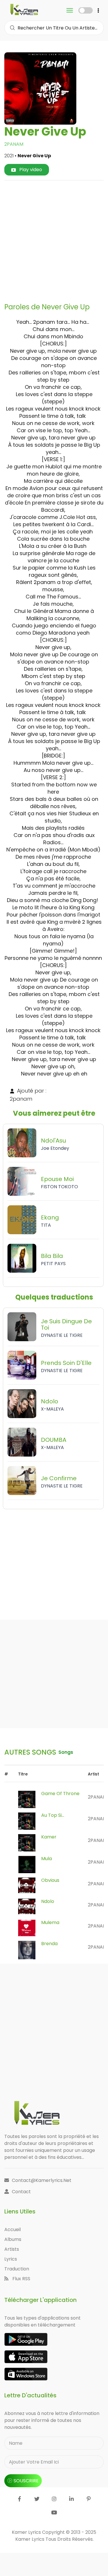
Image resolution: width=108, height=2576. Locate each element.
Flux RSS (21, 2279)
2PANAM (14, 144)
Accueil (13, 2229)
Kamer (49, 1837)
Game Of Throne (60, 1794)
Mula (47, 1859)
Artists (12, 2249)
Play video (30, 170)
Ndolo (48, 1901)
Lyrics (11, 2259)
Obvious (50, 1880)
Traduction (17, 2269)
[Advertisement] (54, 239)
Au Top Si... (53, 1815)
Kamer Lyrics (30, 2539)
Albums (13, 2239)
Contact (21, 2192)
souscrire (26, 2481)
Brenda (49, 1944)
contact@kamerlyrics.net (42, 2180)
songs (66, 1752)
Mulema (50, 1922)
